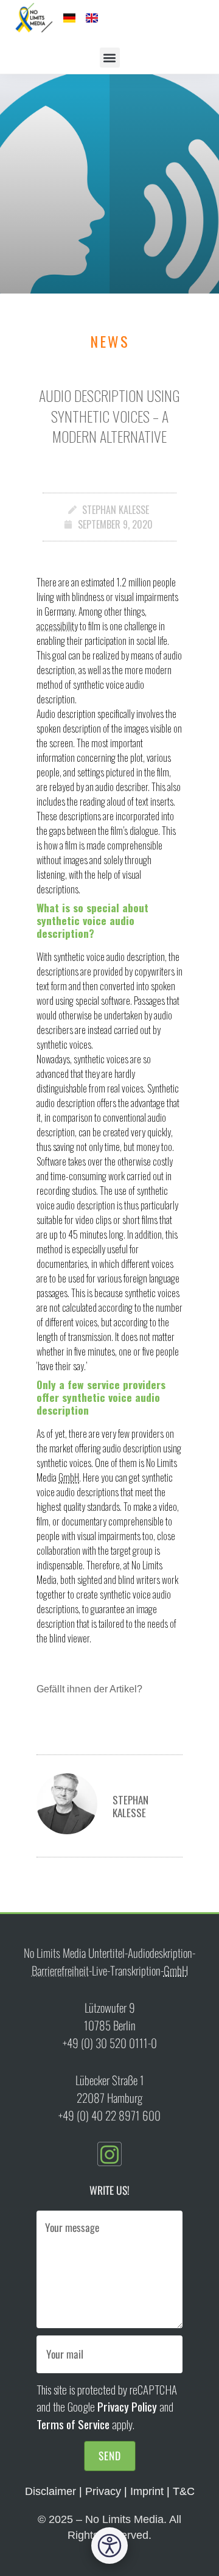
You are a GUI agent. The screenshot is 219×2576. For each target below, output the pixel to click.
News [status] (110, 341)
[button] (110, 58)
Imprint (147, 2491)
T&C (184, 2491)
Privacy (103, 2491)
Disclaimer (50, 2491)
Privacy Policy (127, 2406)
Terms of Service (73, 2424)
